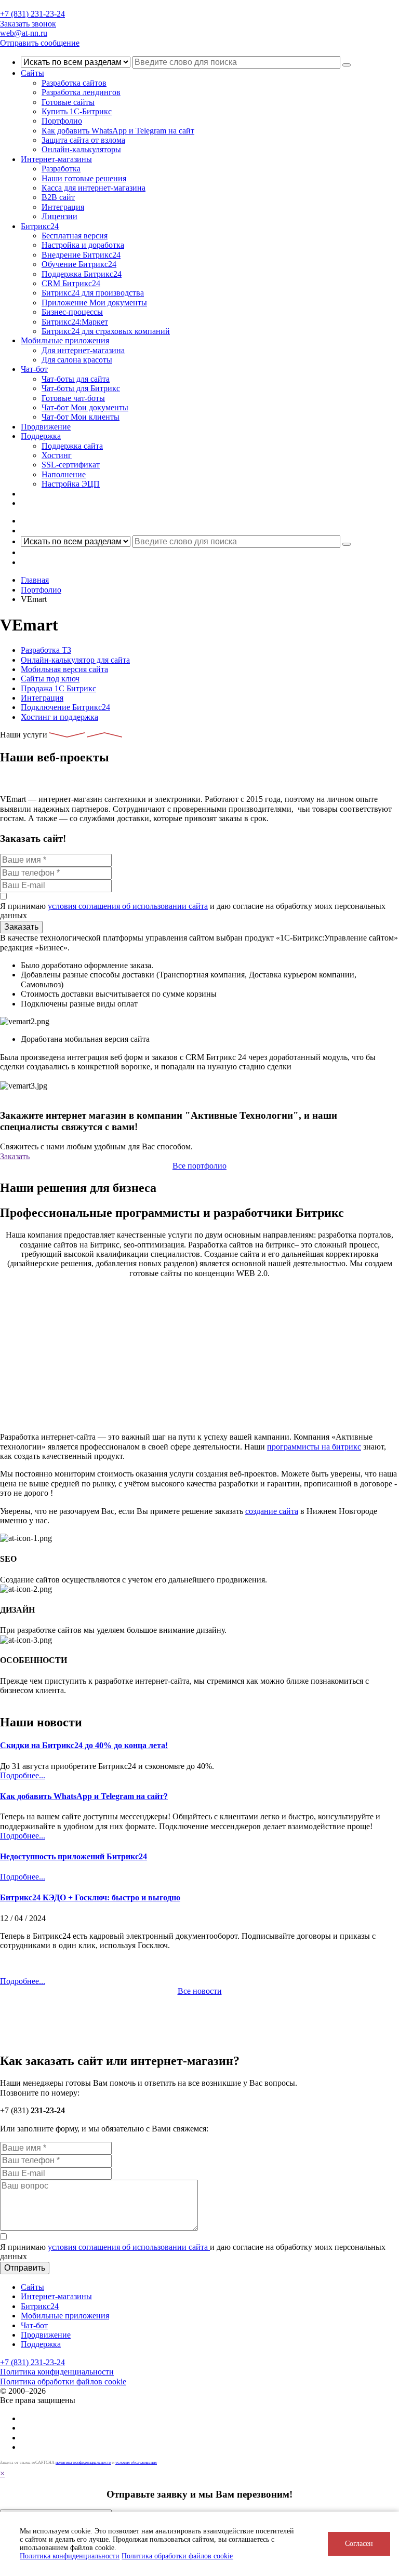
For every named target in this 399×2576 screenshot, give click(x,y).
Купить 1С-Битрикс (77, 111)
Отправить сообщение (40, 43)
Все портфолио (199, 1166)
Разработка (61, 169)
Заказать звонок (28, 24)
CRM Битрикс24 (71, 283)
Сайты (32, 73)
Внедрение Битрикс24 (81, 255)
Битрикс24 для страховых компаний (106, 331)
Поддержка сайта (72, 446)
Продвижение (46, 427)
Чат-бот (34, 369)
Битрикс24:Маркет (75, 322)
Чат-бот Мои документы (85, 407)
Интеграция (63, 207)
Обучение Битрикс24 (79, 264)
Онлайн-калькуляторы (81, 149)
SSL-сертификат (71, 465)
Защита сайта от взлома (83, 140)
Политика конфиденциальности (70, 2556)
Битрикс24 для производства (93, 293)
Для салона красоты (77, 360)
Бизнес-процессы (72, 312)
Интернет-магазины (56, 159)
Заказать (15, 1156)
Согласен (359, 2544)
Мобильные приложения (65, 340)
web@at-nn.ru (24, 33)
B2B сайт (58, 197)
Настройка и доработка (83, 245)
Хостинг (57, 455)
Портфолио (62, 121)
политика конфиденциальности (83, 2463)
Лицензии (59, 216)
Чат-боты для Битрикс (81, 388)
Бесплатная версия (75, 236)
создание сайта (272, 1511)
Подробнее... (23, 1775)
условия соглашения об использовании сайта (128, 906)
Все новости (200, 1991)
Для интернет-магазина (83, 350)
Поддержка (41, 436)
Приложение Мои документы (94, 303)
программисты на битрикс (314, 1447)
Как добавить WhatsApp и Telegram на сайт (118, 131)
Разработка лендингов (81, 92)
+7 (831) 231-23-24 (32, 14)
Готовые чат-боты (73, 398)
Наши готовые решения (84, 178)
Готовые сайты (68, 102)
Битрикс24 (40, 226)
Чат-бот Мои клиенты (81, 417)
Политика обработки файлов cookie (63, 2382)
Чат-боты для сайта (76, 379)
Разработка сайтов (74, 83)
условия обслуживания (136, 2463)
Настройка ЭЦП (71, 484)
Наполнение (64, 474)
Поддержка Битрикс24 (82, 274)
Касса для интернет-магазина (94, 188)
